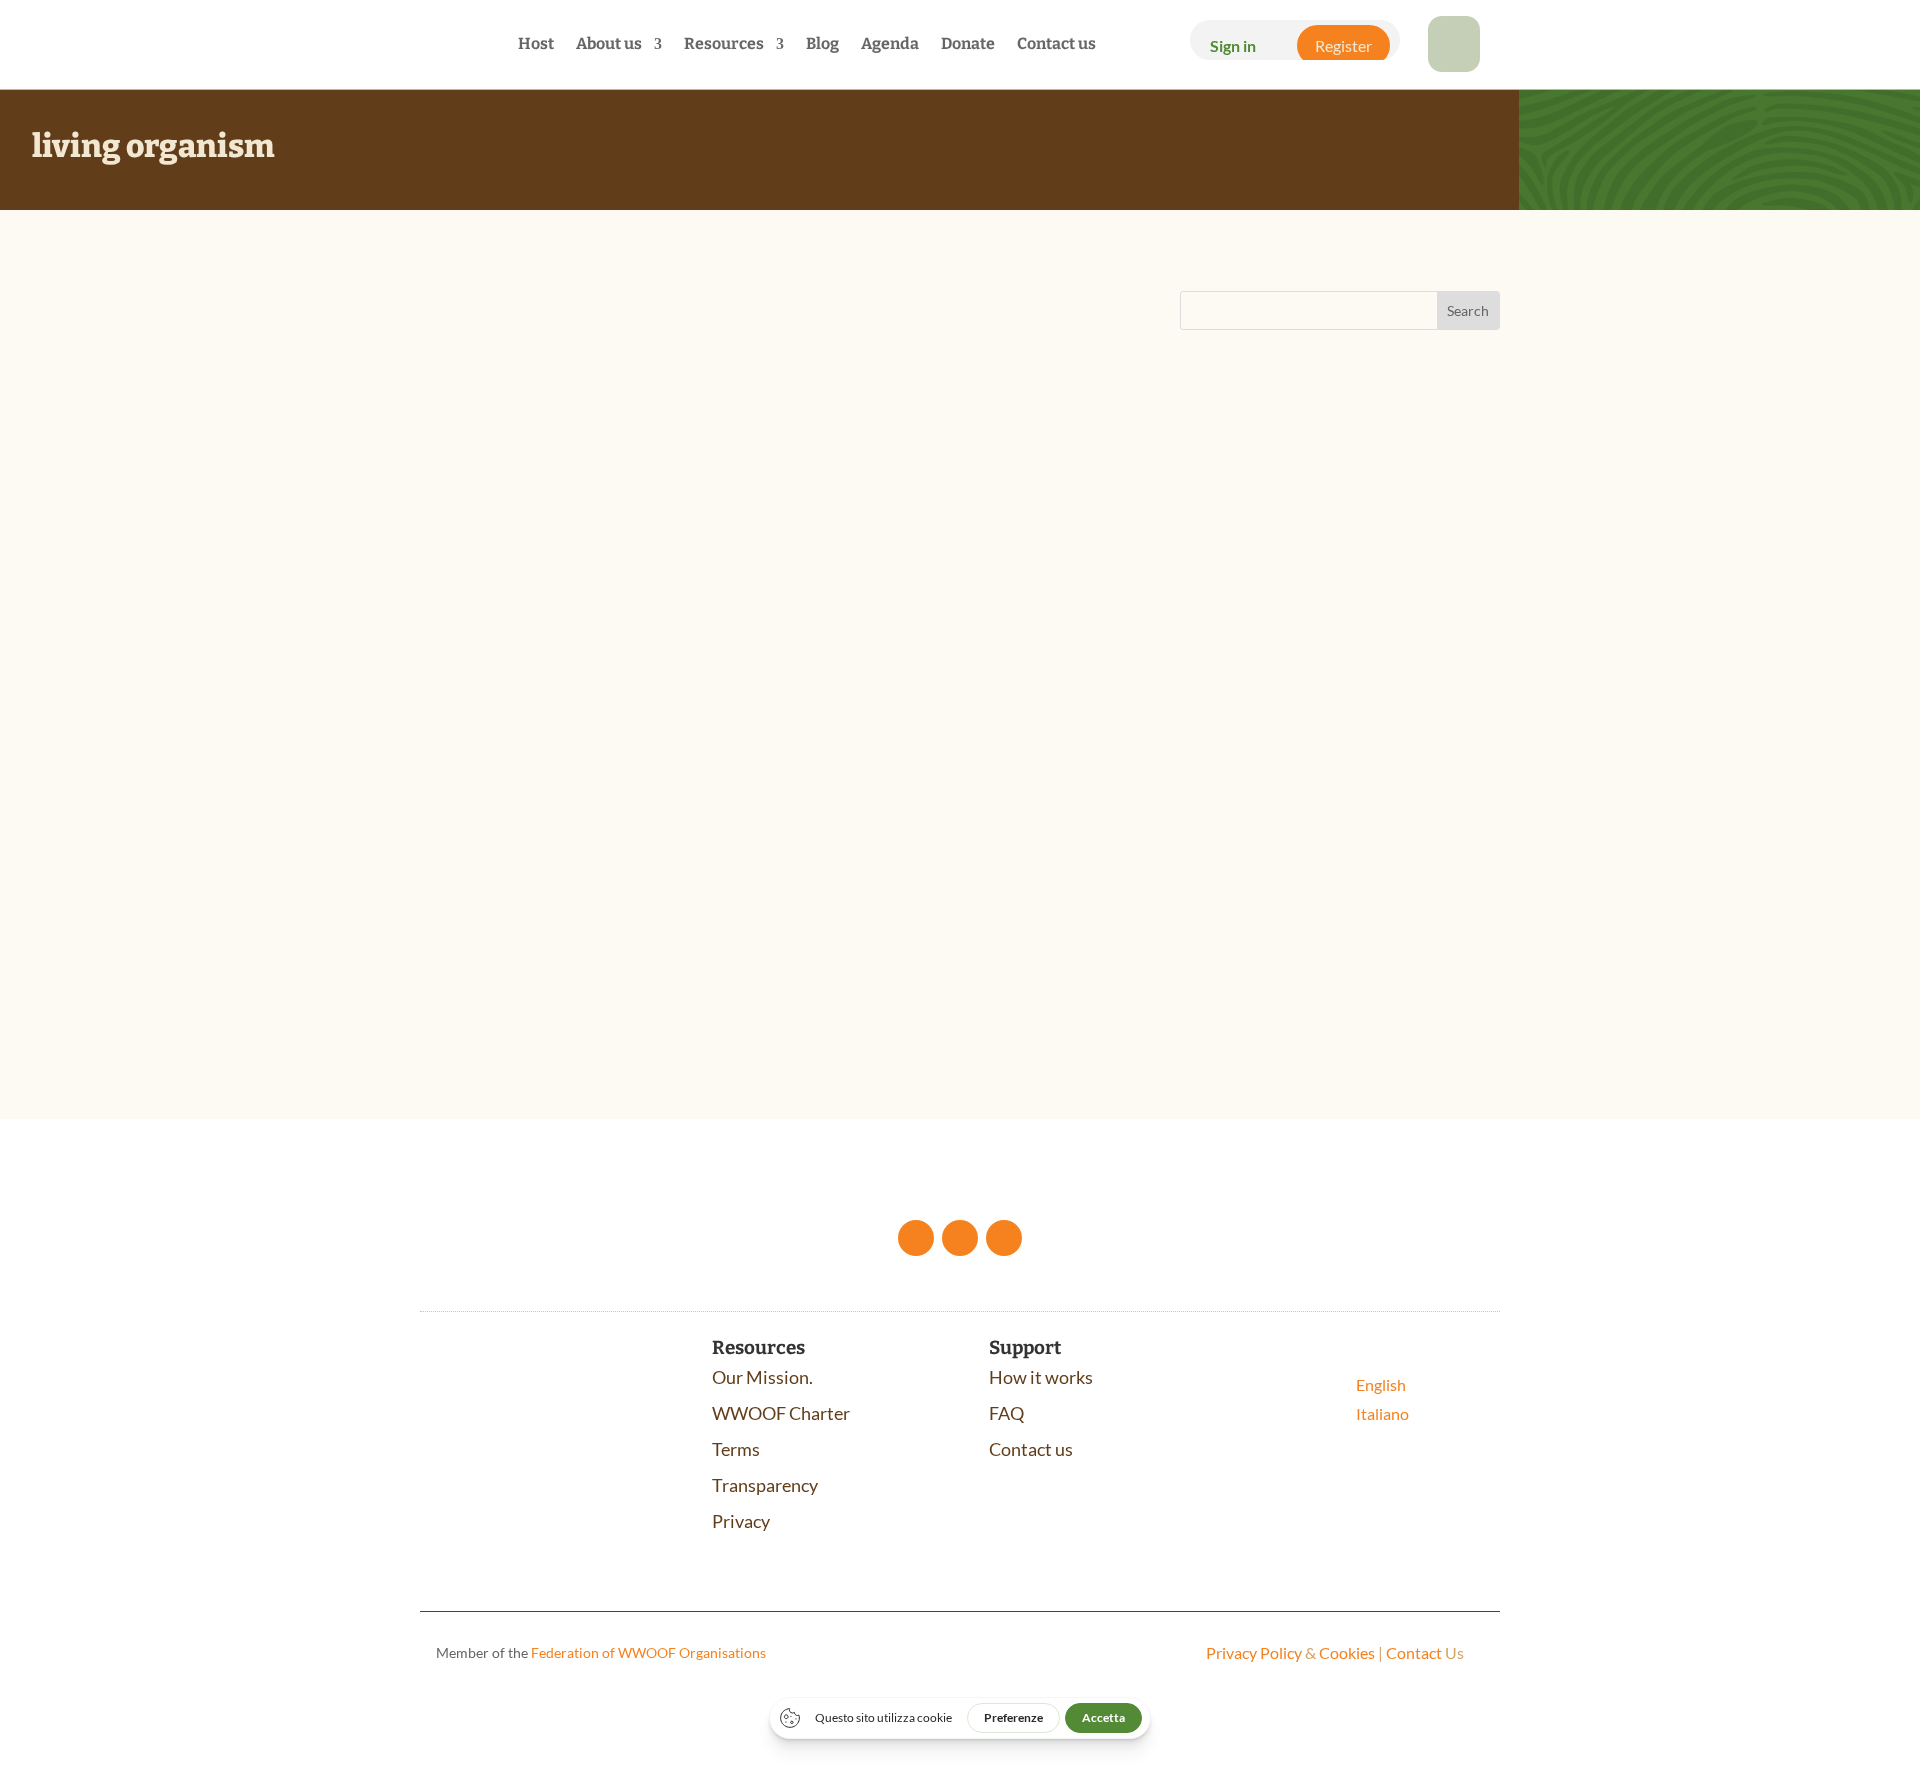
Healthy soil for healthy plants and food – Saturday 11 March (685, 797)
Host (536, 45)
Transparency (765, 1485)
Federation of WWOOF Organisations (648, 1652)
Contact (1414, 1652)
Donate (968, 45)
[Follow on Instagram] (1004, 1238)
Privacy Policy (1254, 1652)
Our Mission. (762, 1377)
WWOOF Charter (781, 1413)
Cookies (1347, 1652)
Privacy (741, 1521)
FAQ (1006, 1413)
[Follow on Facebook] (916, 1238)
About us (609, 45)
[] (1454, 65)
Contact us (1056, 45)
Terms (736, 1449)
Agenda (890, 45)
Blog (822, 45)
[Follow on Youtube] (960, 1238)
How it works (1041, 1377)
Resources (724, 45)
